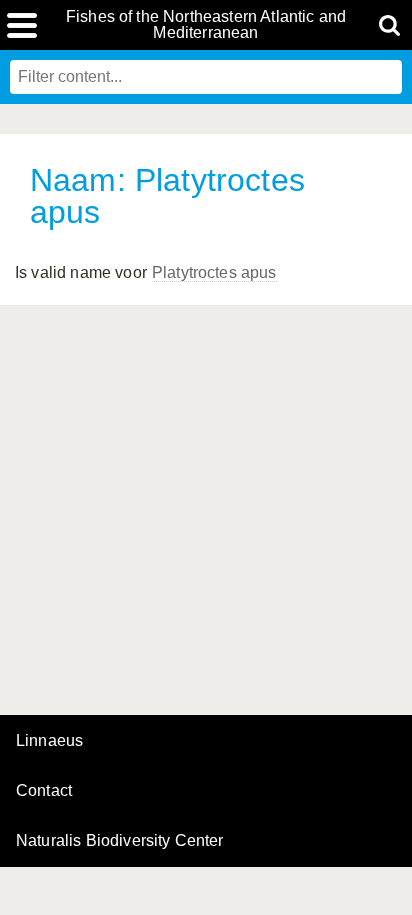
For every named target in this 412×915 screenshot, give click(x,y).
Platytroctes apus (214, 272)
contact (44, 790)
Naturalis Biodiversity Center (120, 841)
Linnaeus (49, 741)
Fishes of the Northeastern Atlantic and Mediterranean (206, 25)
